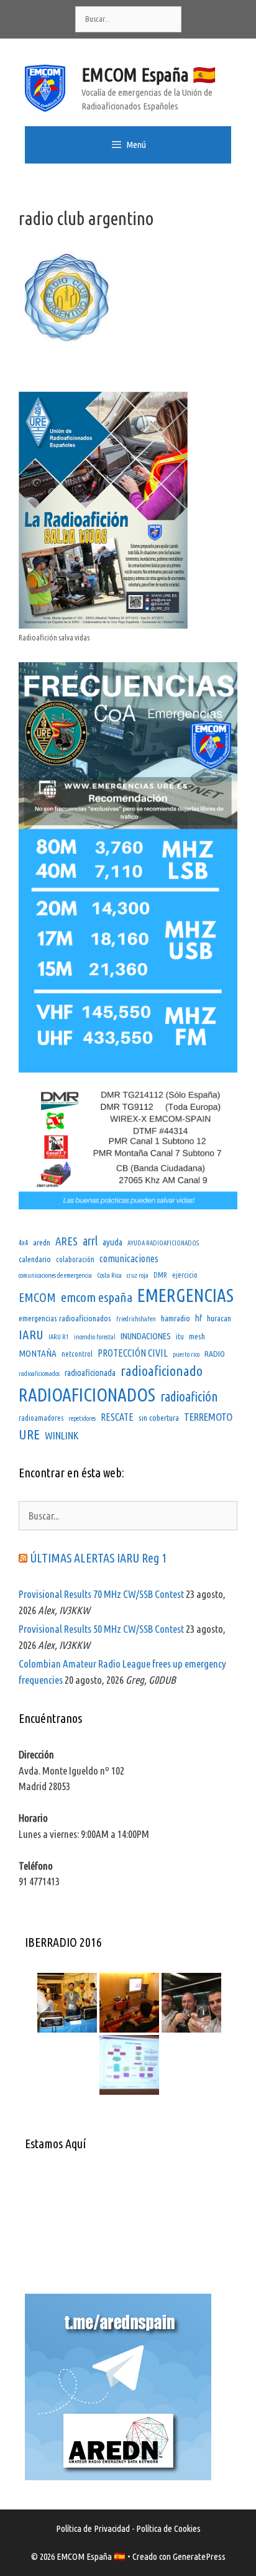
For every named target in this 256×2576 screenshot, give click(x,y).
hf (199, 1318)
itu (180, 1336)
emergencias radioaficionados (65, 1318)
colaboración (75, 1259)
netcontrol (77, 1354)
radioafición (189, 1396)
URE (29, 1434)
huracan (219, 1318)
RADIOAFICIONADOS (87, 1395)
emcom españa (97, 1297)
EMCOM (37, 1297)
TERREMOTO (208, 1417)
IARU (31, 1334)
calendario (35, 1259)
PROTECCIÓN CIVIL (133, 1353)
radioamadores (41, 1418)
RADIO (215, 1354)
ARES (66, 1241)
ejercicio (185, 1275)
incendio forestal (95, 1337)
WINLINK (62, 1435)
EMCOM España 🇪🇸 (149, 75)
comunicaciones (129, 1258)
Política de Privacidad (93, 2528)
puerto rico (186, 1354)
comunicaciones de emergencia (55, 1275)
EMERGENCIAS (185, 1295)
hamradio (176, 1318)
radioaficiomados (39, 1373)
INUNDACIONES (146, 1336)
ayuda (112, 1242)
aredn (42, 1242)
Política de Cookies (168, 2528)
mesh (197, 1336)
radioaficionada (90, 1373)
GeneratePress (199, 2556)
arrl (90, 1241)
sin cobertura (159, 1418)
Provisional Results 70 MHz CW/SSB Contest (101, 1594)
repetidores (82, 1418)
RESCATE (117, 1417)
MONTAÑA (38, 1353)
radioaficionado (162, 1371)
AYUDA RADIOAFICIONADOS (163, 1243)
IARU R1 (59, 1337)
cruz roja (138, 1275)
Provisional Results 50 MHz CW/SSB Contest (101, 1629)
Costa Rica (109, 1275)
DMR (160, 1275)
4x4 (23, 1243)
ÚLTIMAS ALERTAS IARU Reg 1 (98, 1558)
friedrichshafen (136, 1319)
